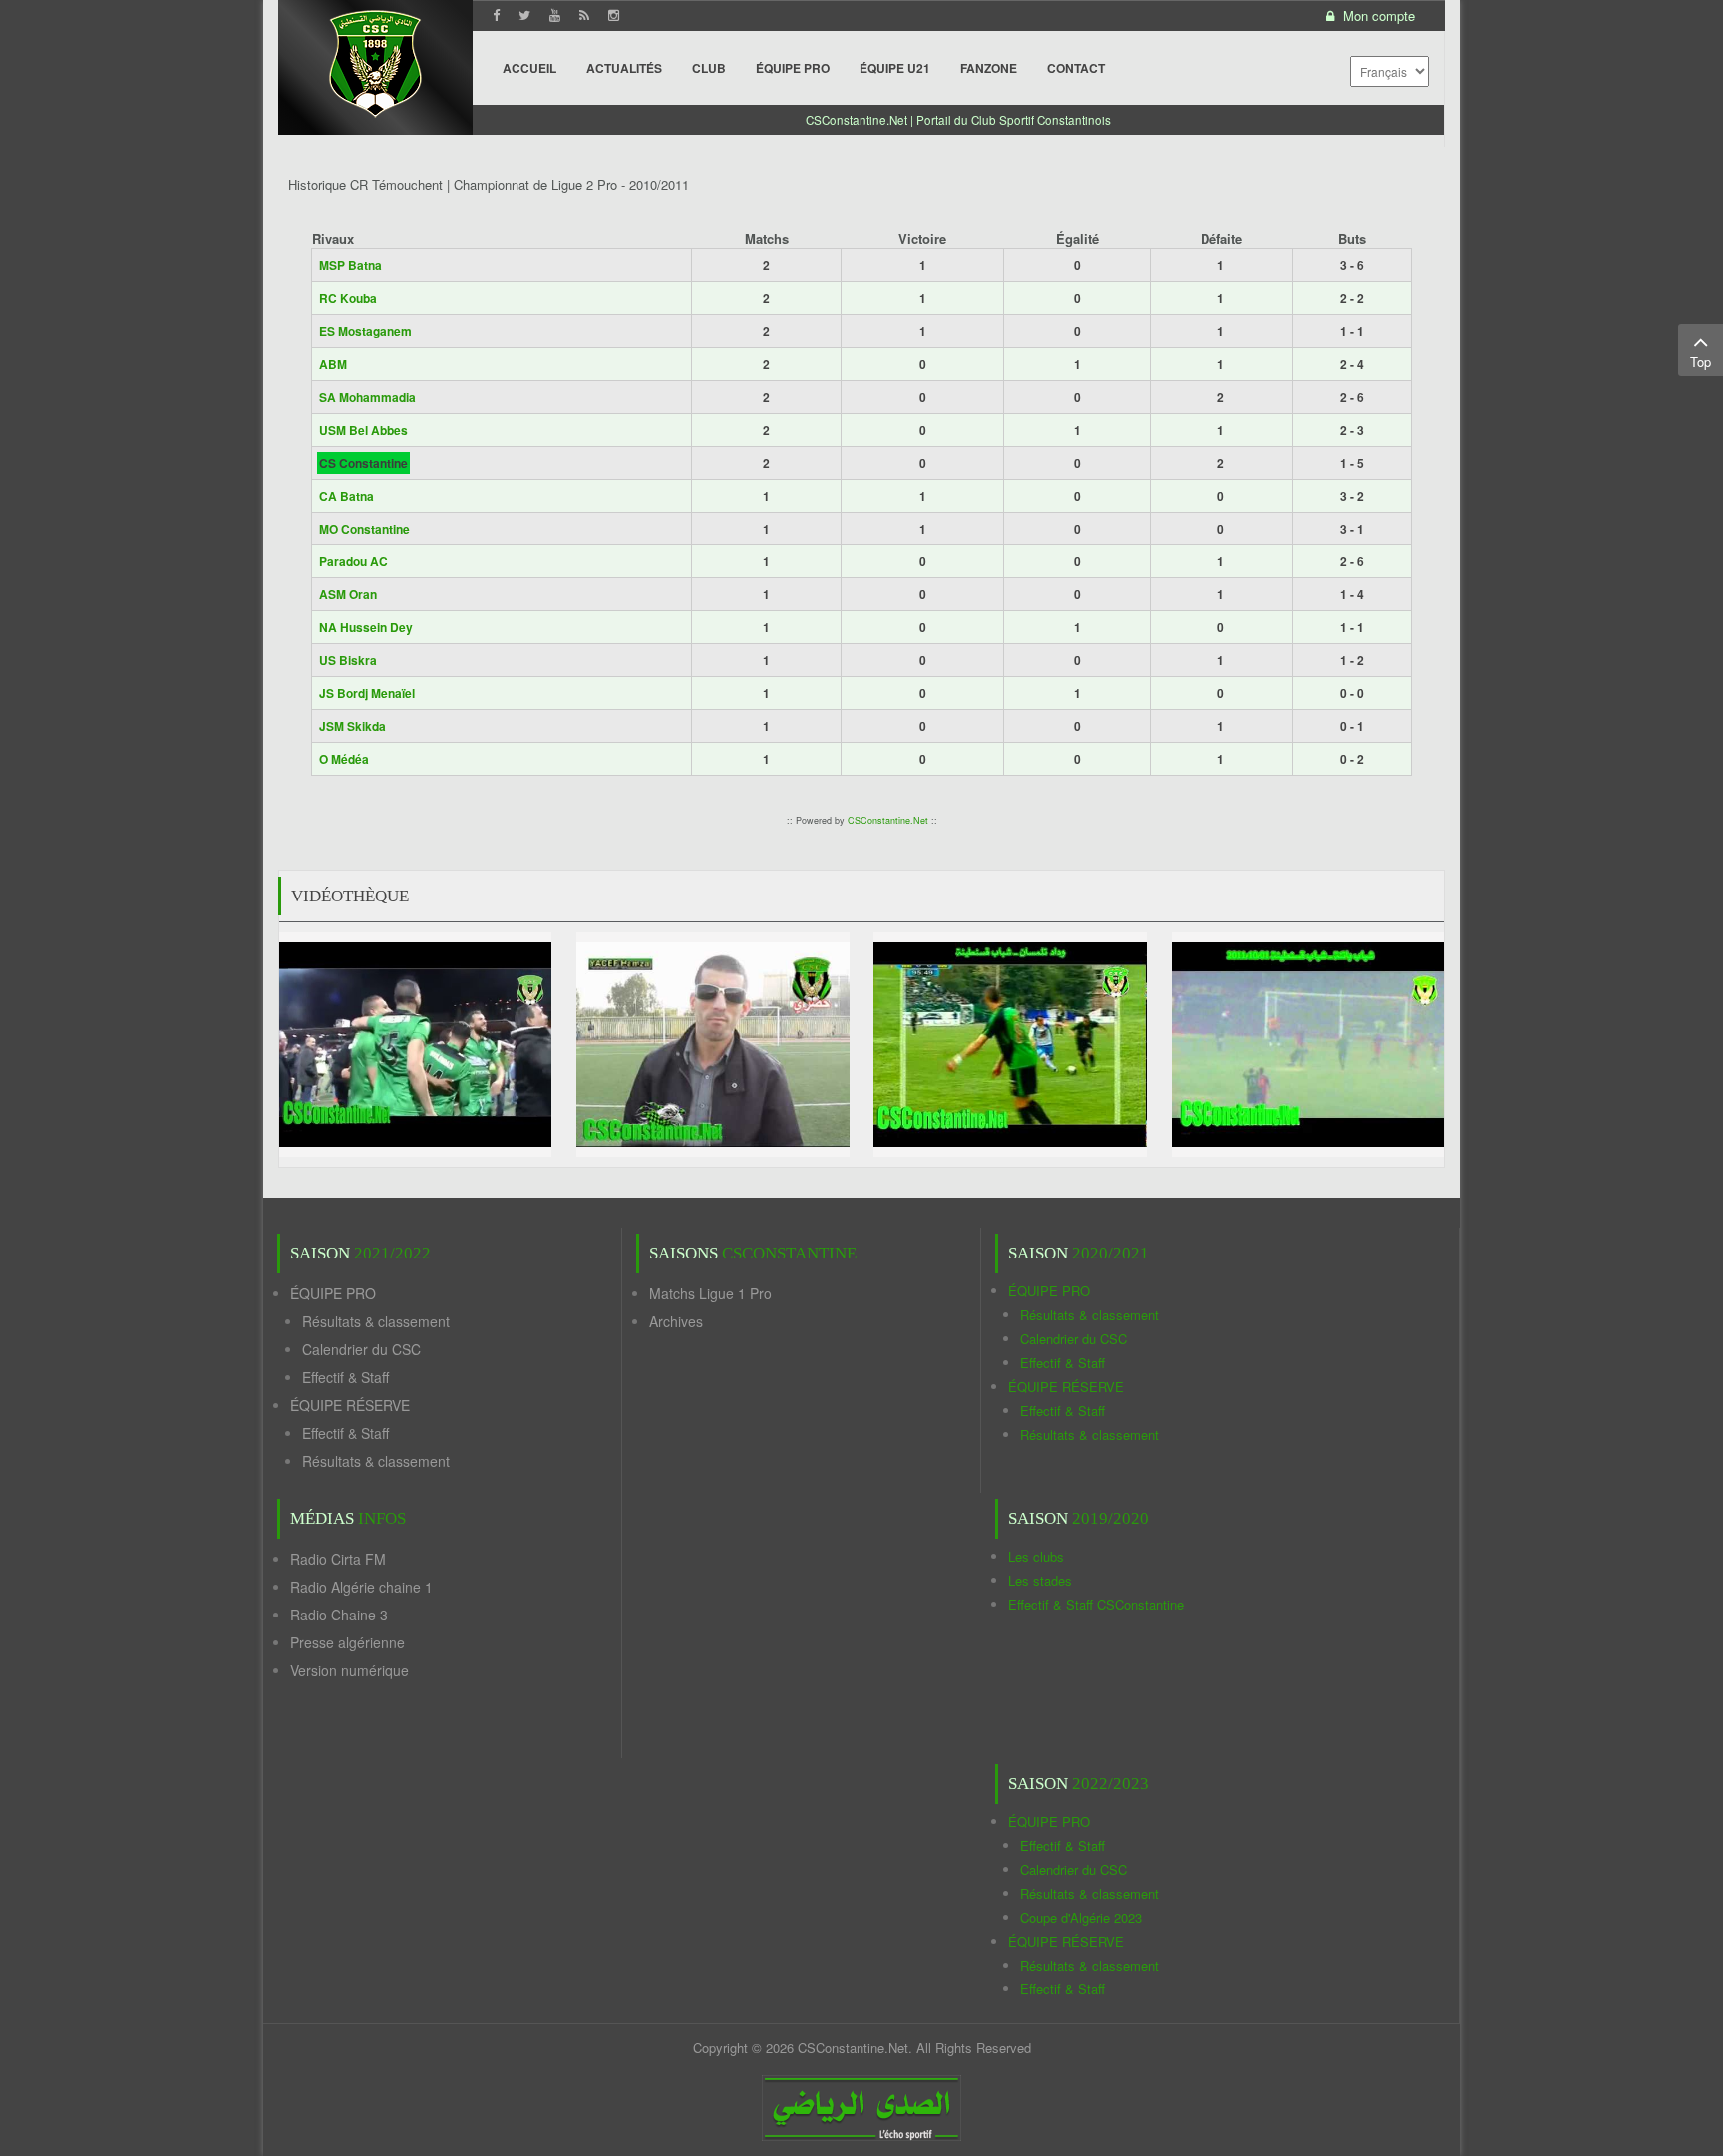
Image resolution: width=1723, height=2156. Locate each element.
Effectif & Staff (345, 1377)
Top (1701, 361)
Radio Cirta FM (338, 1559)
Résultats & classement (376, 1321)
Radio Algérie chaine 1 (361, 1587)
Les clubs (1036, 1556)
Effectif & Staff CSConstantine (1096, 1604)
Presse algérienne (347, 1642)
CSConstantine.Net (888, 820)
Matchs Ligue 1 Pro (710, 1293)
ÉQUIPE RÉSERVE (350, 1405)
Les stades (1040, 1580)
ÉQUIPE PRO (333, 1293)
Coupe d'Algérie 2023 (1081, 1917)
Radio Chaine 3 (339, 1615)
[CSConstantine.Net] (375, 60)
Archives (676, 1321)
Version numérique (349, 1670)
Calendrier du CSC (361, 1349)
